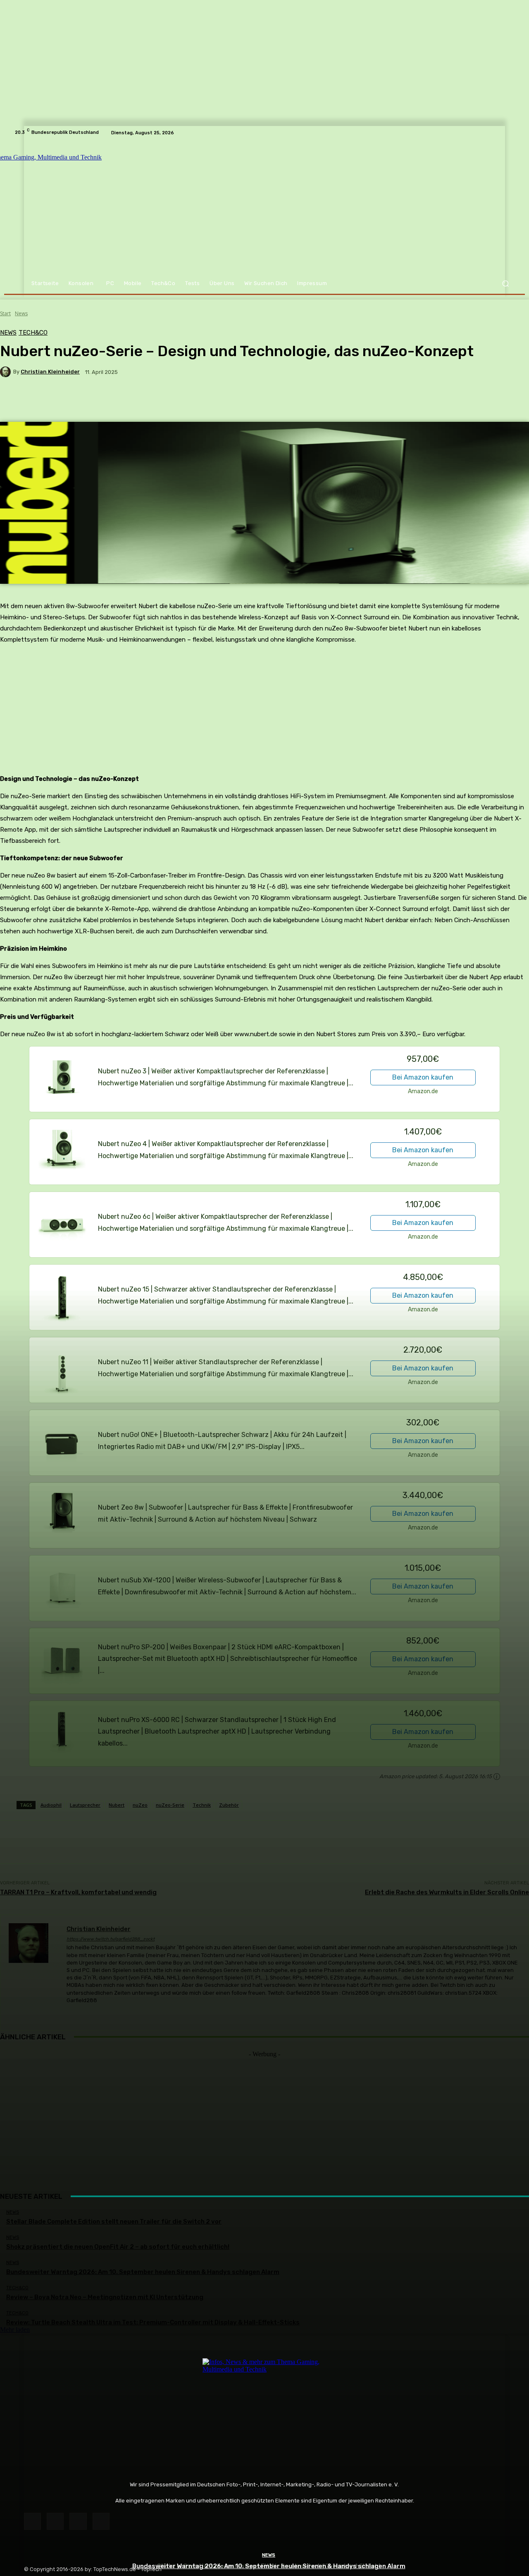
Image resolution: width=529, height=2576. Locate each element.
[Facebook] (32, 2521)
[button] (505, 284)
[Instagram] (55, 2521)
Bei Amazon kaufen (423, 1077)
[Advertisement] (264, 2116)
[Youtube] (101, 2521)
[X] (78, 2521)
